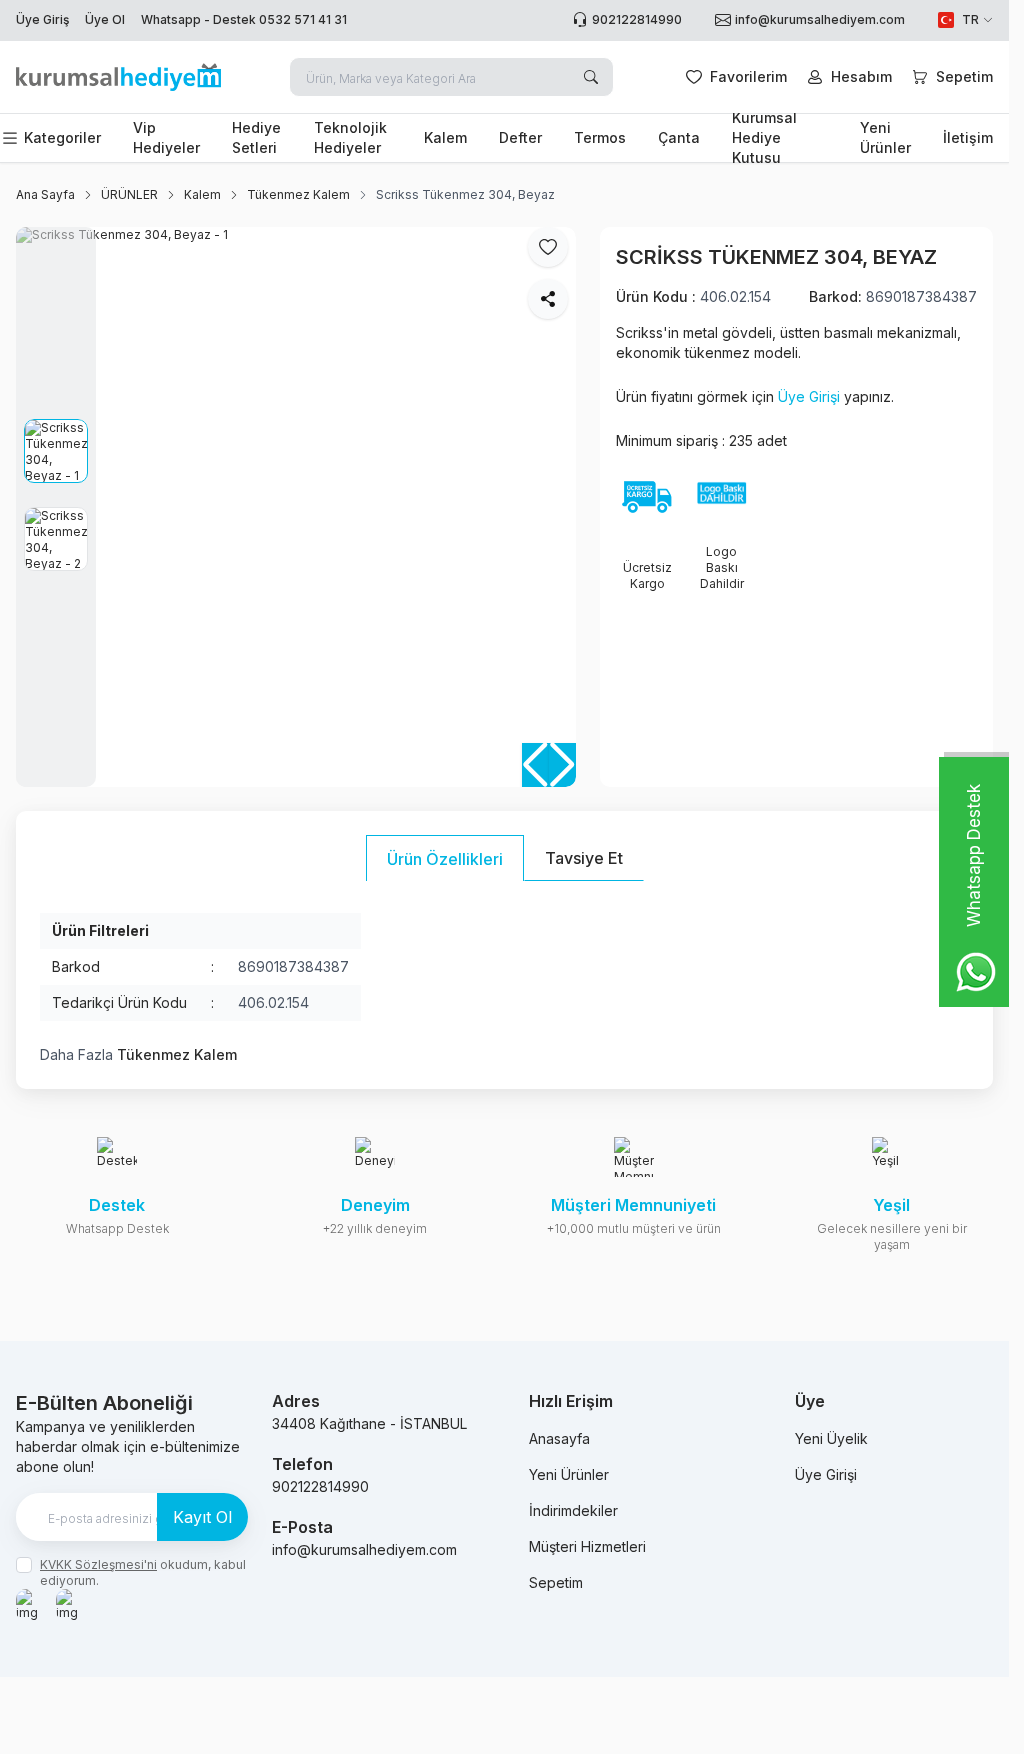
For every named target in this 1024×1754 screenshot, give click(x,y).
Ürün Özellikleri (445, 859)
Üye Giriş (42, 19)
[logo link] (118, 77)
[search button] (591, 77)
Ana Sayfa (45, 194)
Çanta (679, 137)
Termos (600, 137)
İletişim (968, 137)
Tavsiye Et (584, 858)
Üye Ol (105, 19)
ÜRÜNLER (129, 194)
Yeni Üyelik (831, 1438)
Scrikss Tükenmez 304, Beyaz (465, 194)
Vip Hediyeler (166, 137)
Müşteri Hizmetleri (587, 1546)
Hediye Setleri (256, 137)
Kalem (445, 137)
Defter (520, 137)
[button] (562, 765)
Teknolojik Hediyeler (350, 137)
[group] (296, 507)
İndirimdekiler (573, 1510)
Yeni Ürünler (885, 137)
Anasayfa (559, 1438)
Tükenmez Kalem (298, 194)
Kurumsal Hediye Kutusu (764, 138)
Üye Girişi (809, 396)
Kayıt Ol (202, 1517)
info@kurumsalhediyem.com (364, 1549)
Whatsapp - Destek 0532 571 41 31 (244, 19)
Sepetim (556, 1582)
